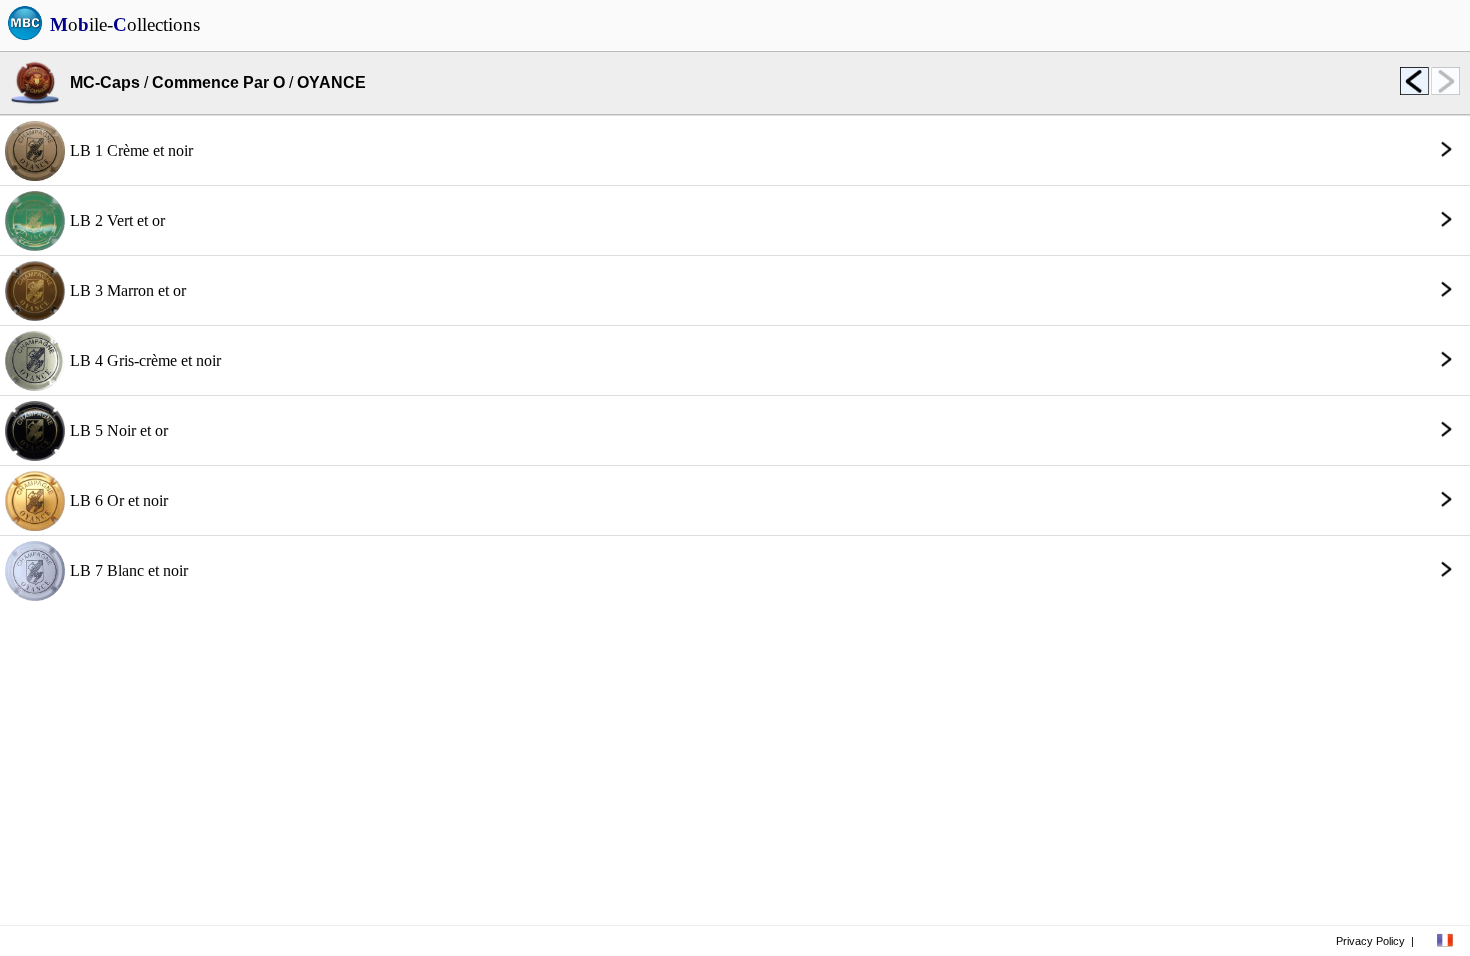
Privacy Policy (1370, 941)
